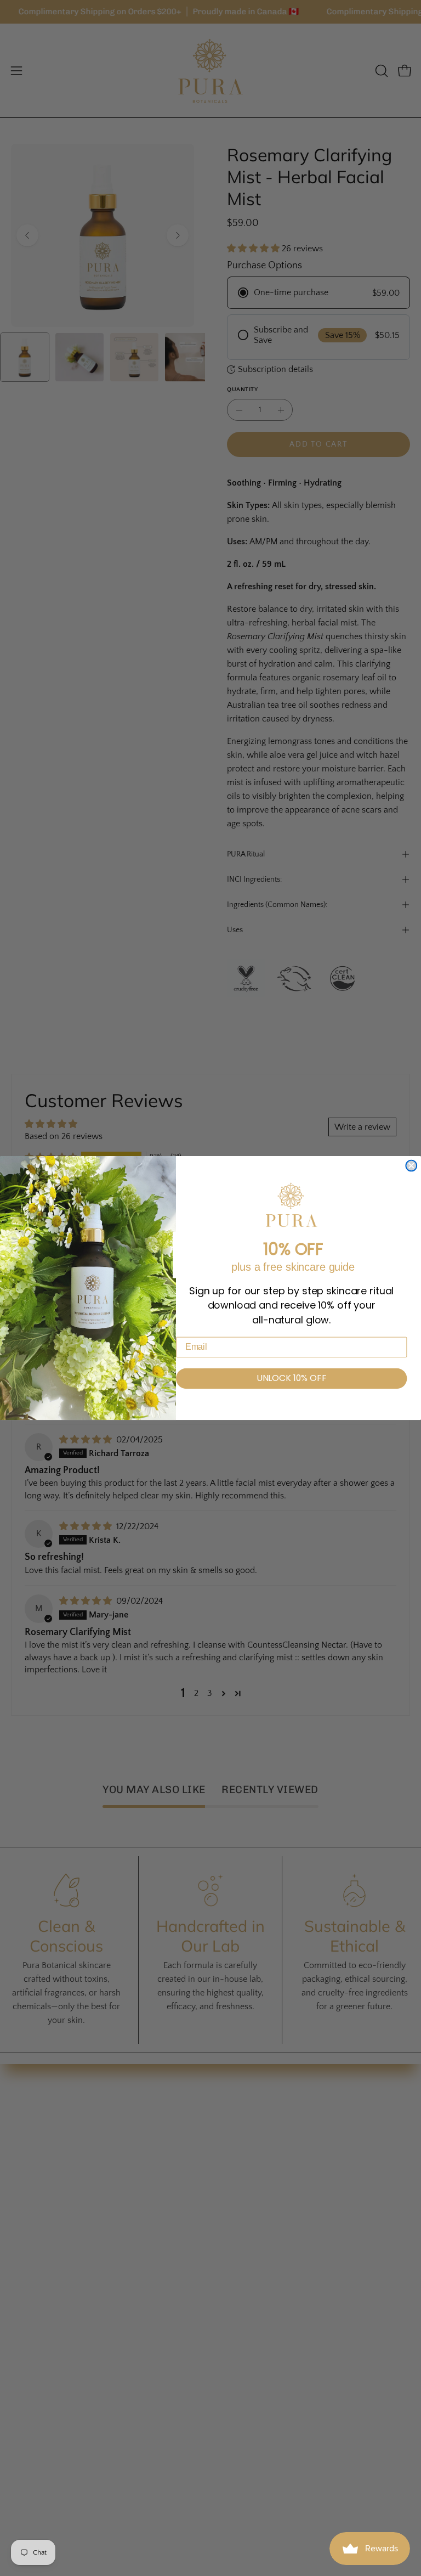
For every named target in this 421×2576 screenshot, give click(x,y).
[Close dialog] (411, 1166)
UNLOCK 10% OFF (292, 1379)
